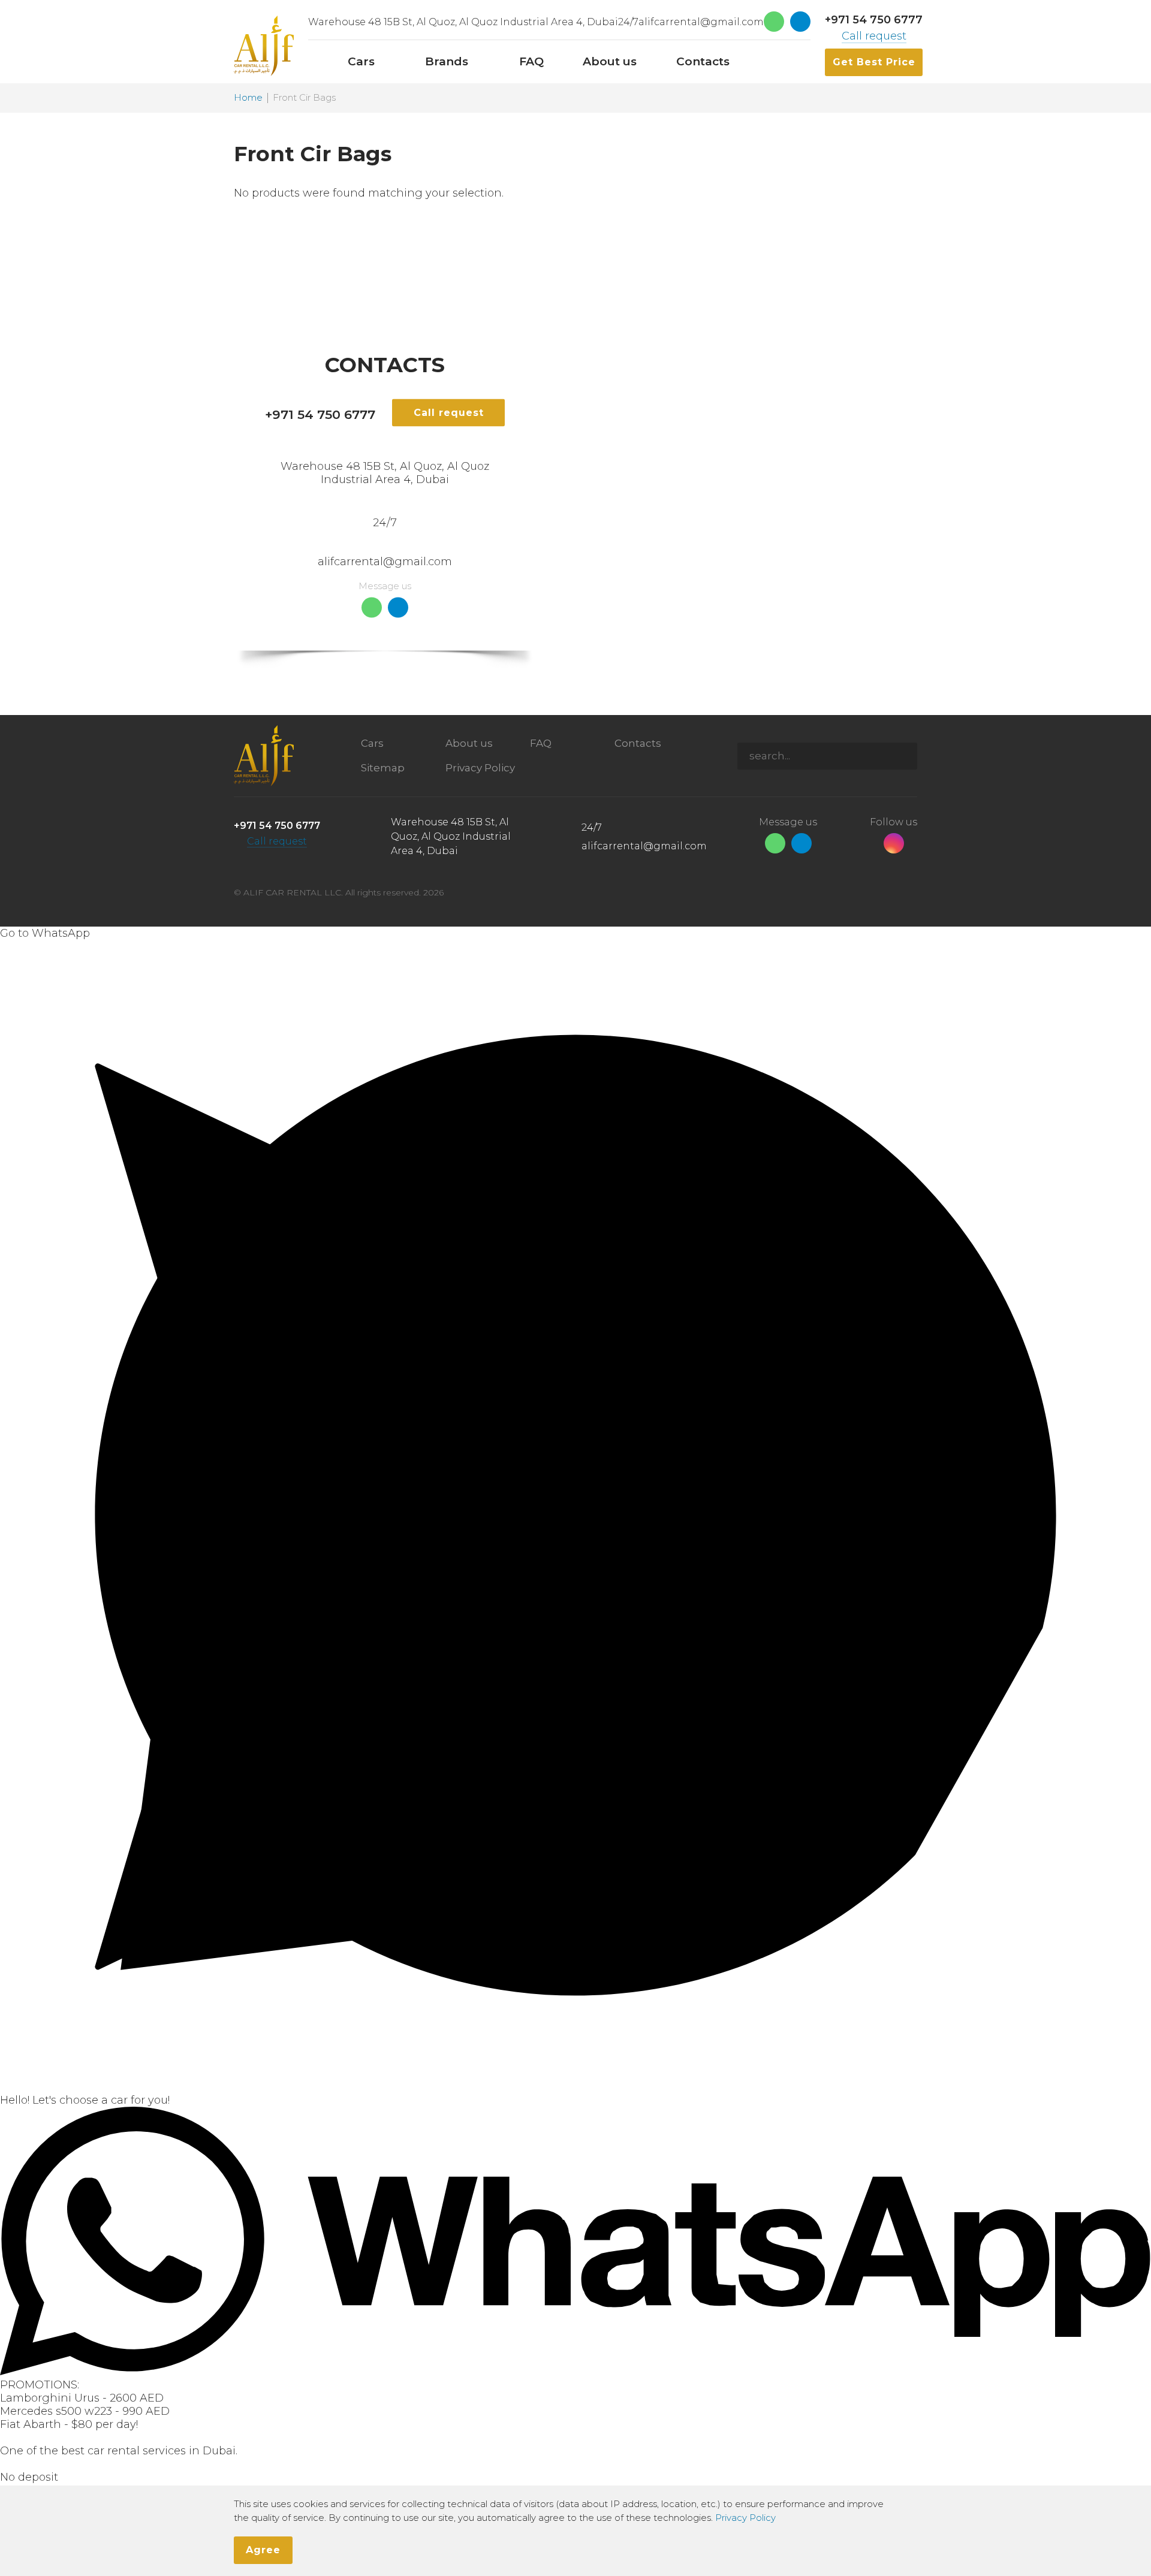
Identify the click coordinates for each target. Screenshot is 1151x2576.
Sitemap (383, 768)
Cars (372, 743)
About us (469, 743)
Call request (874, 36)
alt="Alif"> (264, 46)
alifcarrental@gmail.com (701, 22)
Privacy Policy (480, 768)
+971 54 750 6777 (874, 20)
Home (248, 98)
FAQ (541, 743)
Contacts (638, 743)
